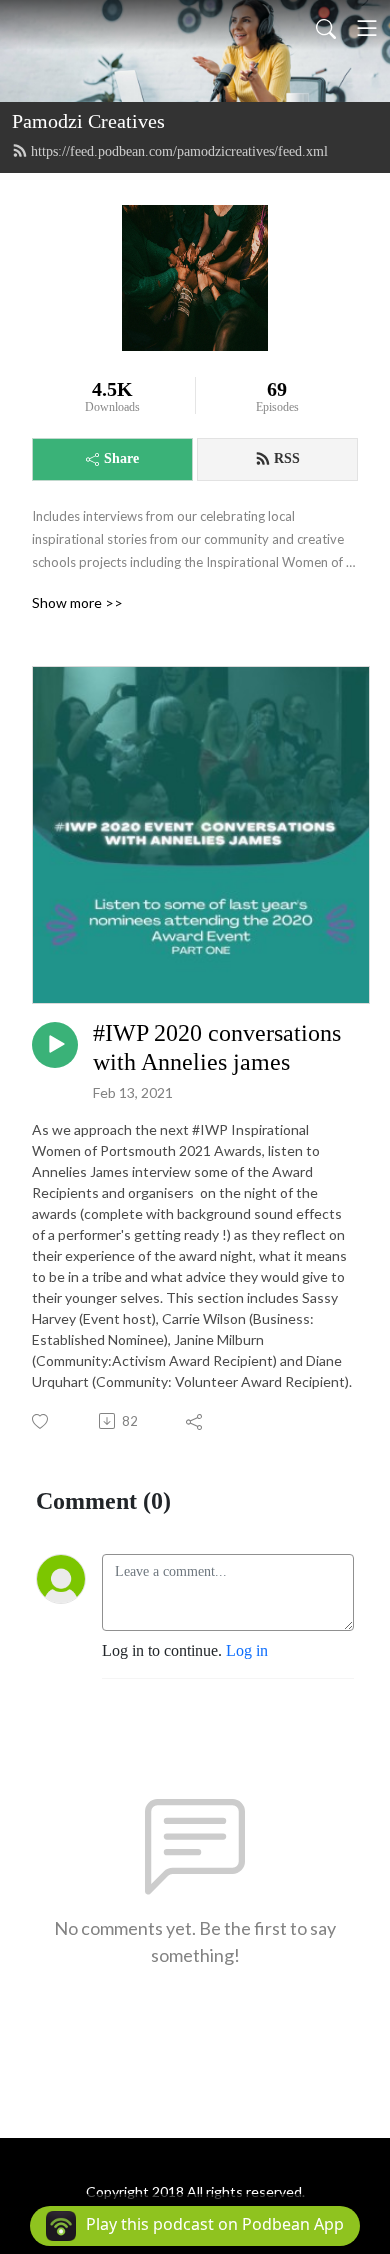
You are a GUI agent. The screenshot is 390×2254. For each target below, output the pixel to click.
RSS (287, 458)
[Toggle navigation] (367, 28)
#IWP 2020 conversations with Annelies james (217, 1047)
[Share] (195, 1421)
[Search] (326, 28)
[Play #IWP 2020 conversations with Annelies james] (55, 1045)
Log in (247, 1650)
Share (121, 458)
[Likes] (41, 1421)
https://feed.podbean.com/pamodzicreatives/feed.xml (179, 151)
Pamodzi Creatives (88, 121)
